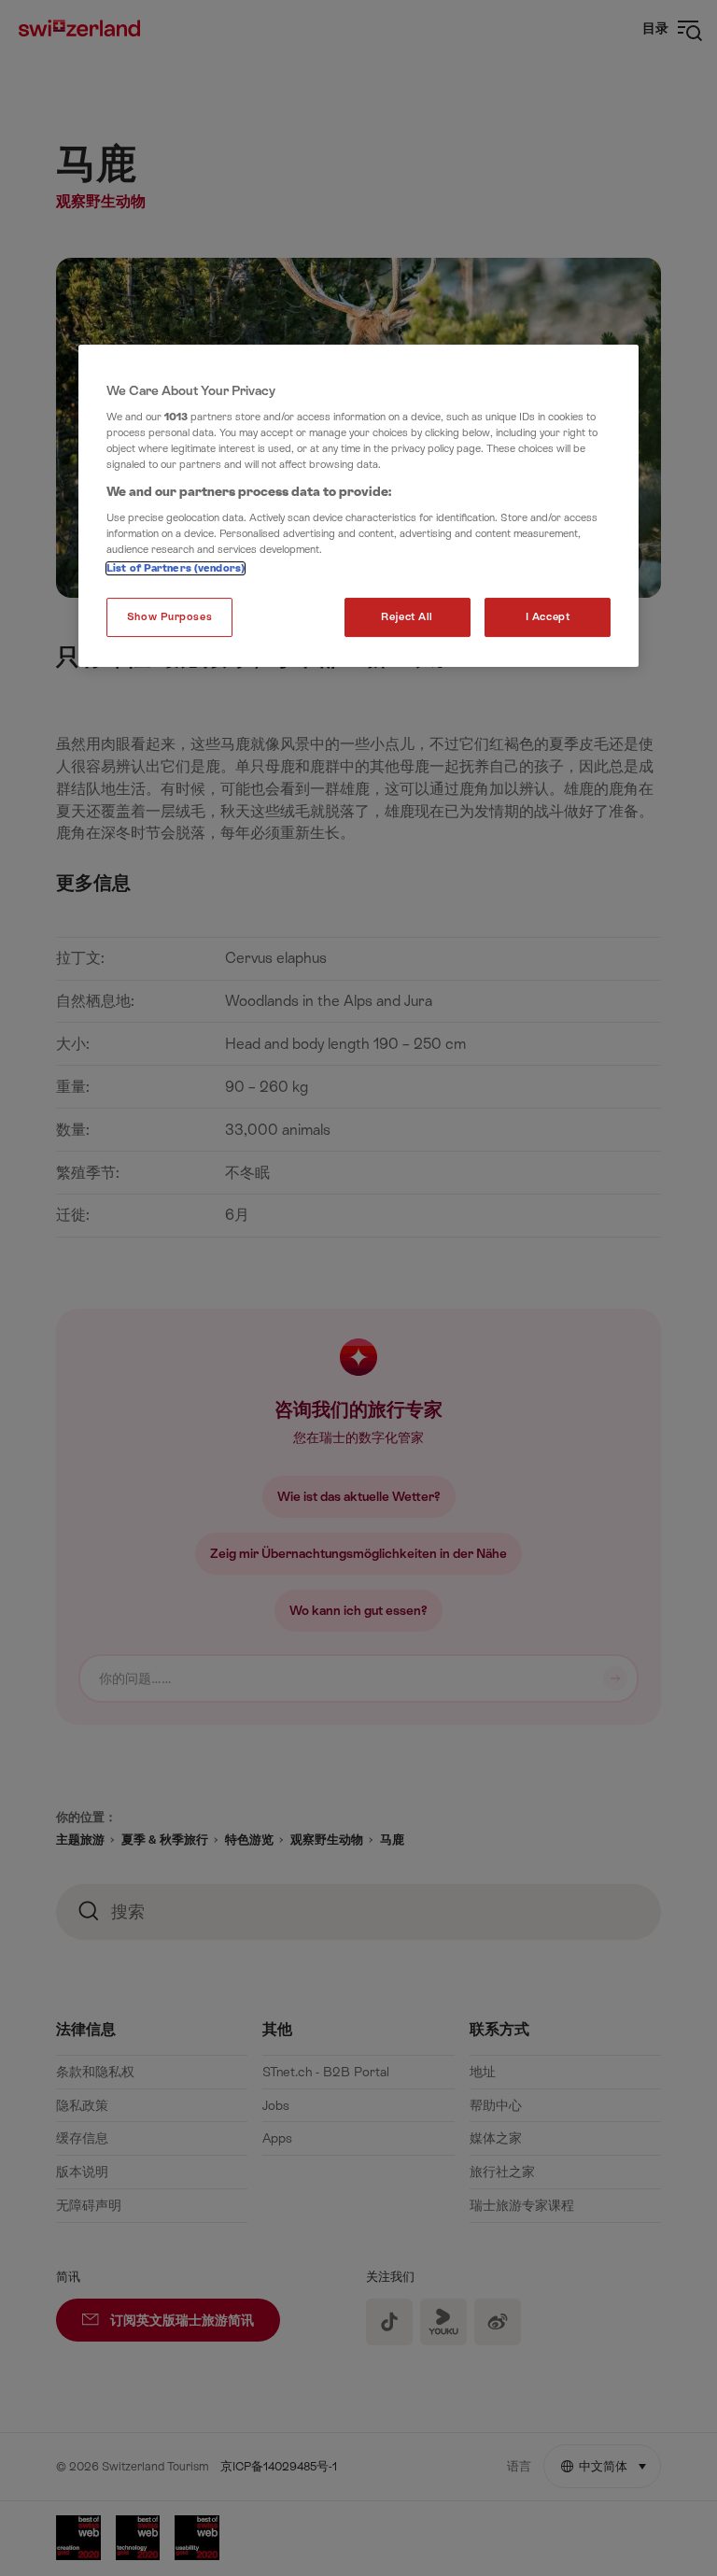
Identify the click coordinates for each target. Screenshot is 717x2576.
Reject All (407, 617)
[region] (358, 506)
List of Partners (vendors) (176, 568)
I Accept (548, 617)
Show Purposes (169, 617)
